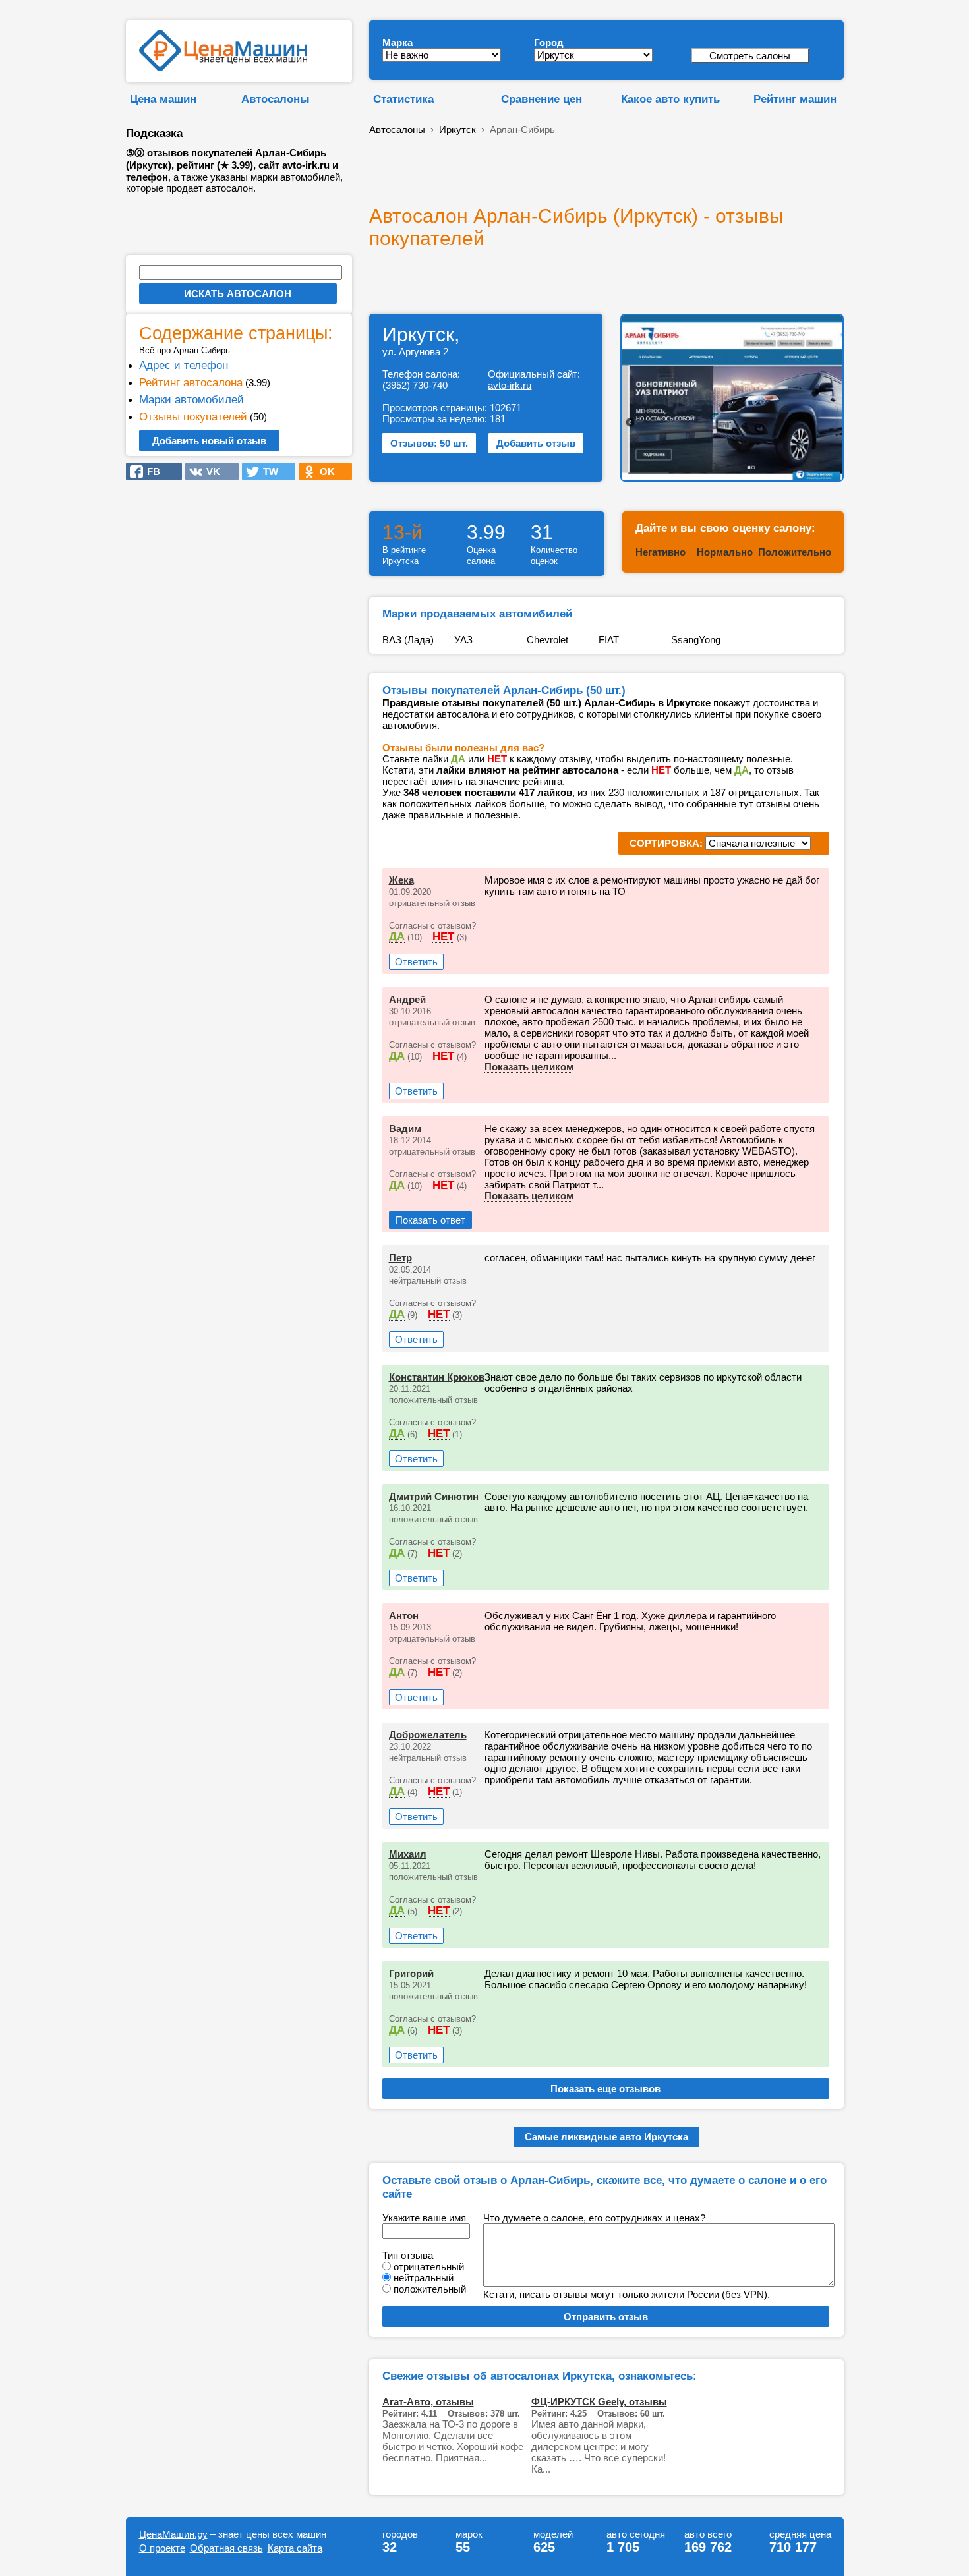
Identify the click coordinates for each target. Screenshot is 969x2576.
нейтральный (424, 2278)
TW (267, 472)
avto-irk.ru (510, 385)
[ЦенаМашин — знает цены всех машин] (223, 68)
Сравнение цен (542, 99)
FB (150, 472)
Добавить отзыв (536, 443)
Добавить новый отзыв (209, 441)
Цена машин (163, 99)
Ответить (416, 962)
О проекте (162, 2548)
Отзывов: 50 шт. (429, 443)
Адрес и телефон (184, 365)
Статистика (403, 99)
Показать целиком (529, 1067)
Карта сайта (295, 2548)
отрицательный (429, 2267)
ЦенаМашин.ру (173, 2534)
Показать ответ (430, 1220)
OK (323, 472)
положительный (430, 2289)
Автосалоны (276, 99)
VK (209, 472)
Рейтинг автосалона (191, 382)
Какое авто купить (670, 99)
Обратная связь (226, 2548)
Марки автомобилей (191, 399)
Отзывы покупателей (193, 416)
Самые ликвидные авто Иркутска (606, 2137)
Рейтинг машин (795, 99)
